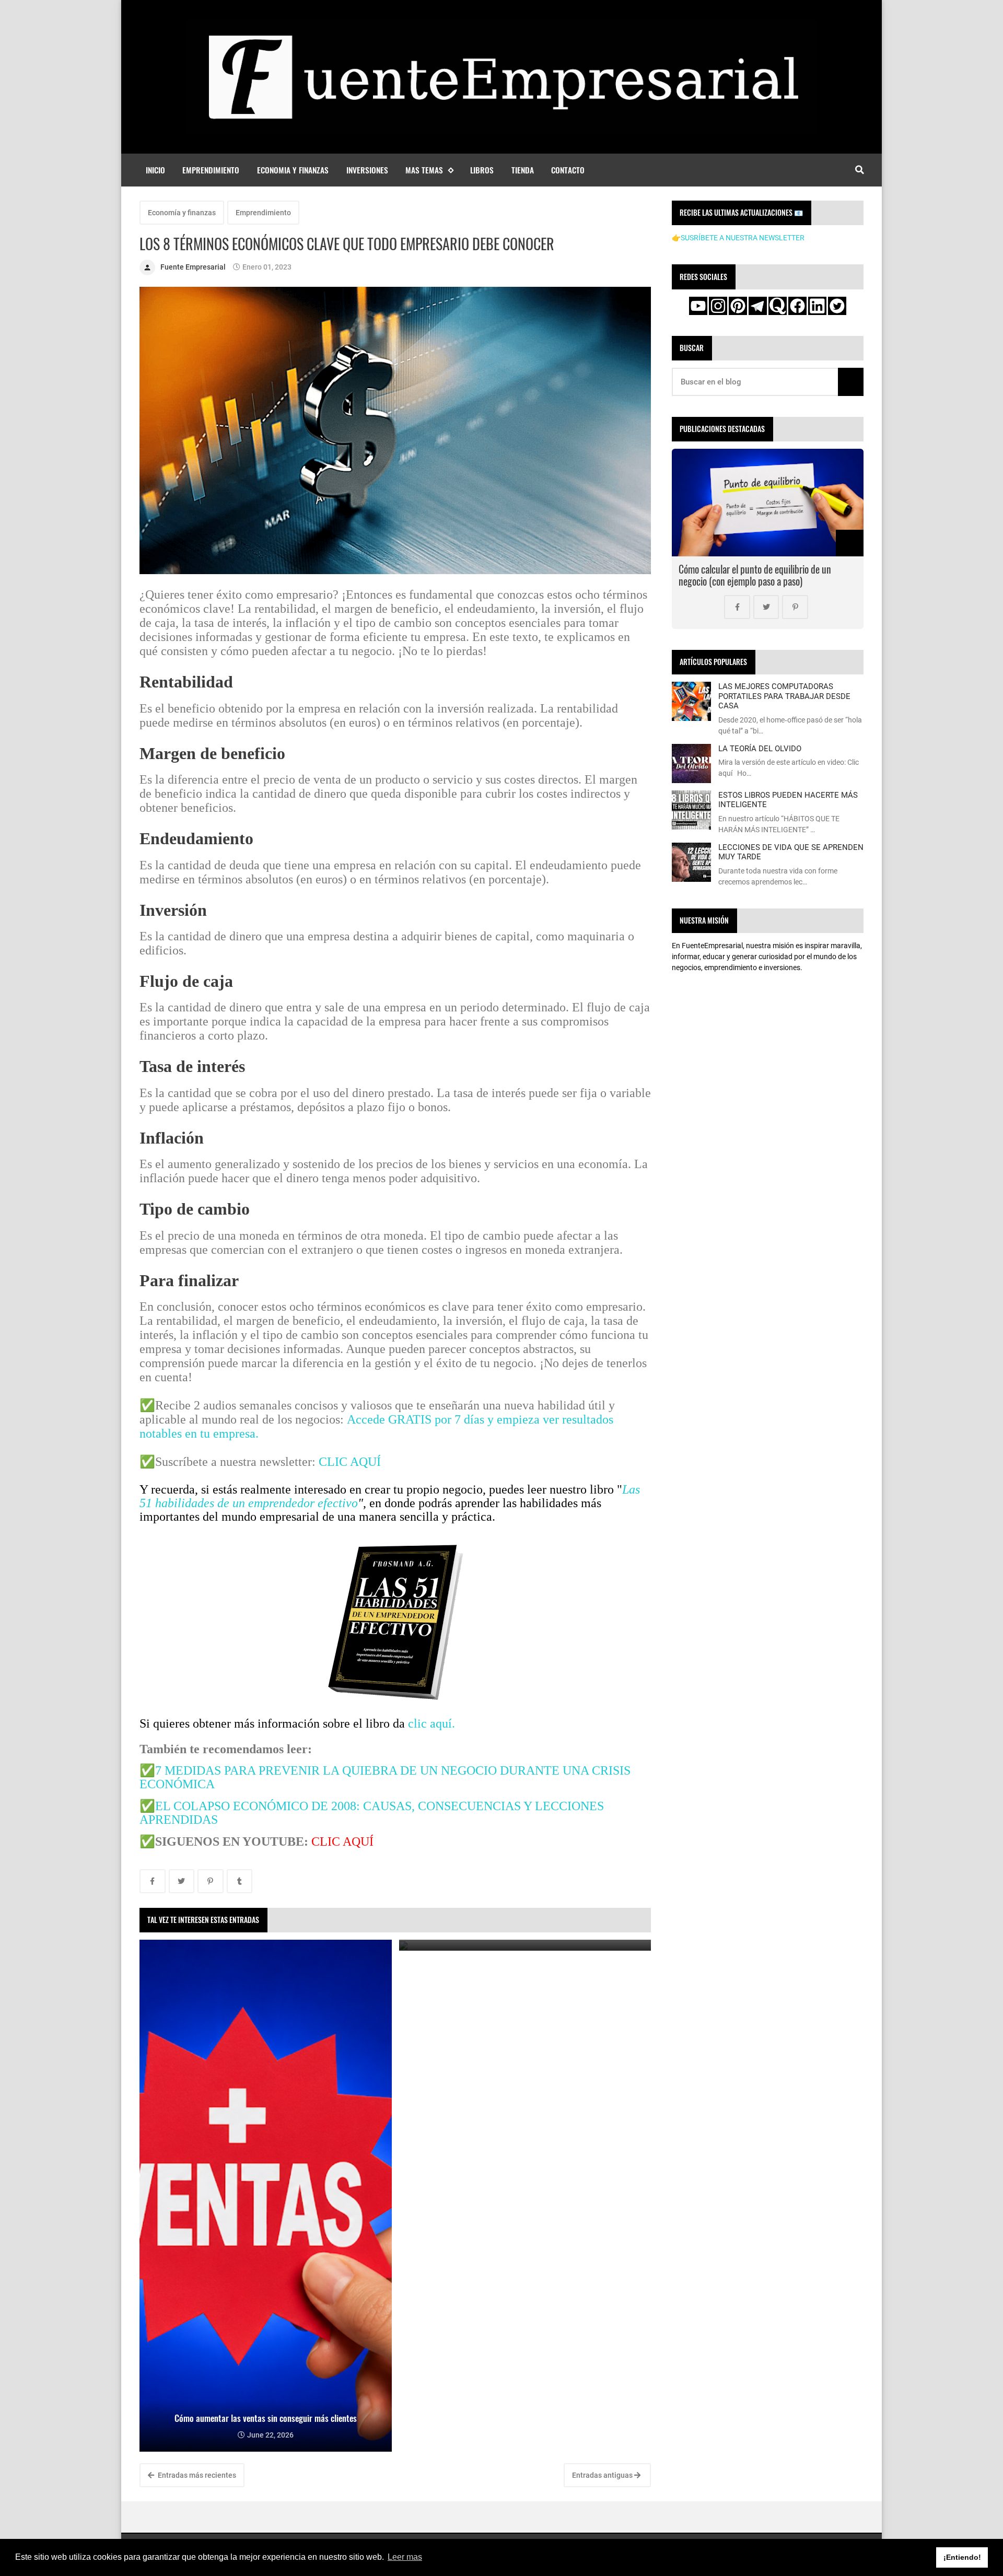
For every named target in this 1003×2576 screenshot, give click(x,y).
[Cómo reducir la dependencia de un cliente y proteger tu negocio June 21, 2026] (525, 1945)
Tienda (523, 170)
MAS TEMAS (424, 170)
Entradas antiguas (603, 2475)
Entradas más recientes (196, 2475)
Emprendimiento (211, 170)
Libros (482, 170)
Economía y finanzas (182, 213)
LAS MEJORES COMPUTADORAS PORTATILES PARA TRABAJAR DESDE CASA (784, 696)
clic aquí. (431, 1723)
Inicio (155, 170)
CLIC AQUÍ (350, 1462)
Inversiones (367, 170)
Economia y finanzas (293, 170)
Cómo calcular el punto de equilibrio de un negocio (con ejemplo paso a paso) (755, 575)
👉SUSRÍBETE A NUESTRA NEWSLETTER (738, 238)
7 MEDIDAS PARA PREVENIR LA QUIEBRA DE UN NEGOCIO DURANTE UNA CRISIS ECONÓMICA (385, 1777)
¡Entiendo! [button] (962, 2557)
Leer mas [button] (405, 2557)
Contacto (568, 170)
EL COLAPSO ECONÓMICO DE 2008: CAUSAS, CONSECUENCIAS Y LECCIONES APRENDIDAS (372, 1813)
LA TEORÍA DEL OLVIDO (760, 749)
